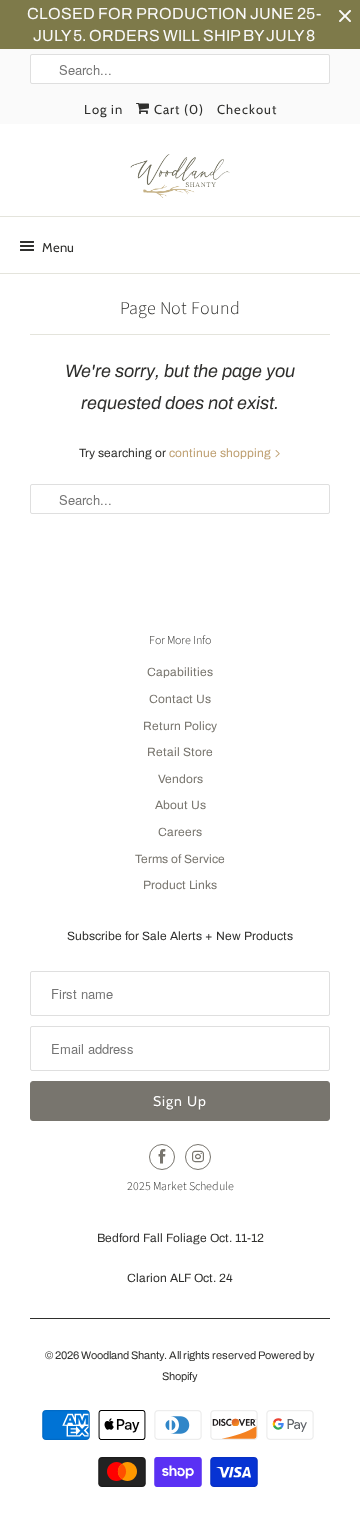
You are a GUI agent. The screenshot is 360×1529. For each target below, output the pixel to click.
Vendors (180, 779)
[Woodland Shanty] (180, 177)
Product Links (180, 885)
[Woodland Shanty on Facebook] (162, 1157)
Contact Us (180, 699)
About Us (180, 805)
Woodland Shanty (122, 1355)
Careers (180, 832)
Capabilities (180, 672)
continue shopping (221, 453)
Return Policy (180, 726)
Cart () (177, 109)
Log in (103, 109)
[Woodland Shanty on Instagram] (198, 1157)
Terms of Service (180, 859)
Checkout (247, 109)
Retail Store (180, 752)
